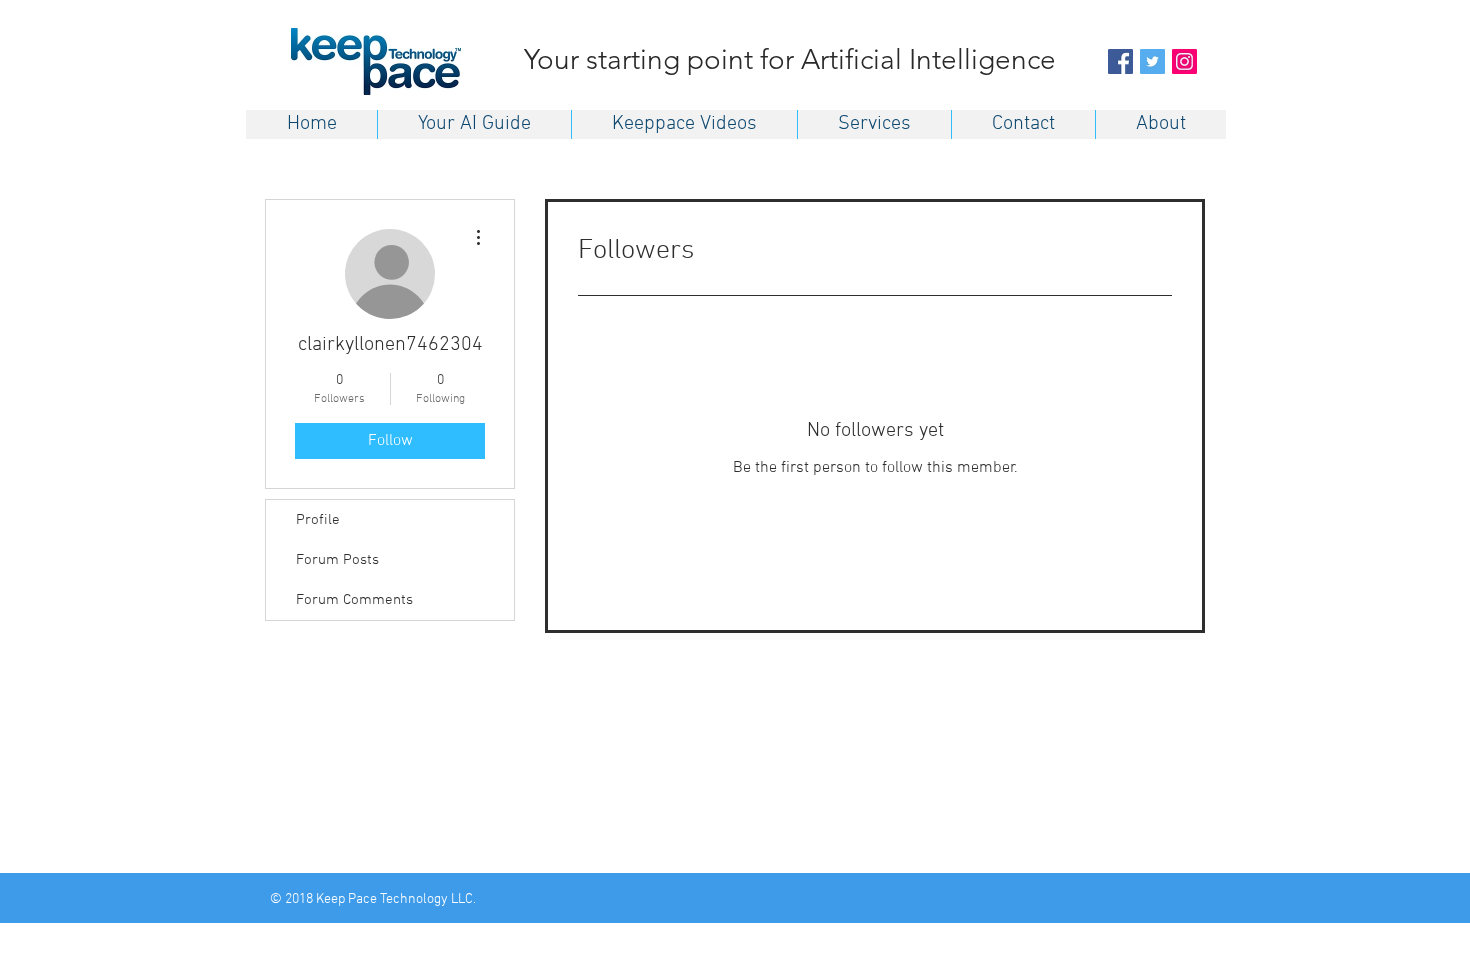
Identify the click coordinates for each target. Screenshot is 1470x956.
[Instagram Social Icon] (1184, 61)
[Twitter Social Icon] (1152, 61)
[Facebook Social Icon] (1120, 61)
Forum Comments (354, 600)
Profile (318, 520)
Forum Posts (337, 560)
